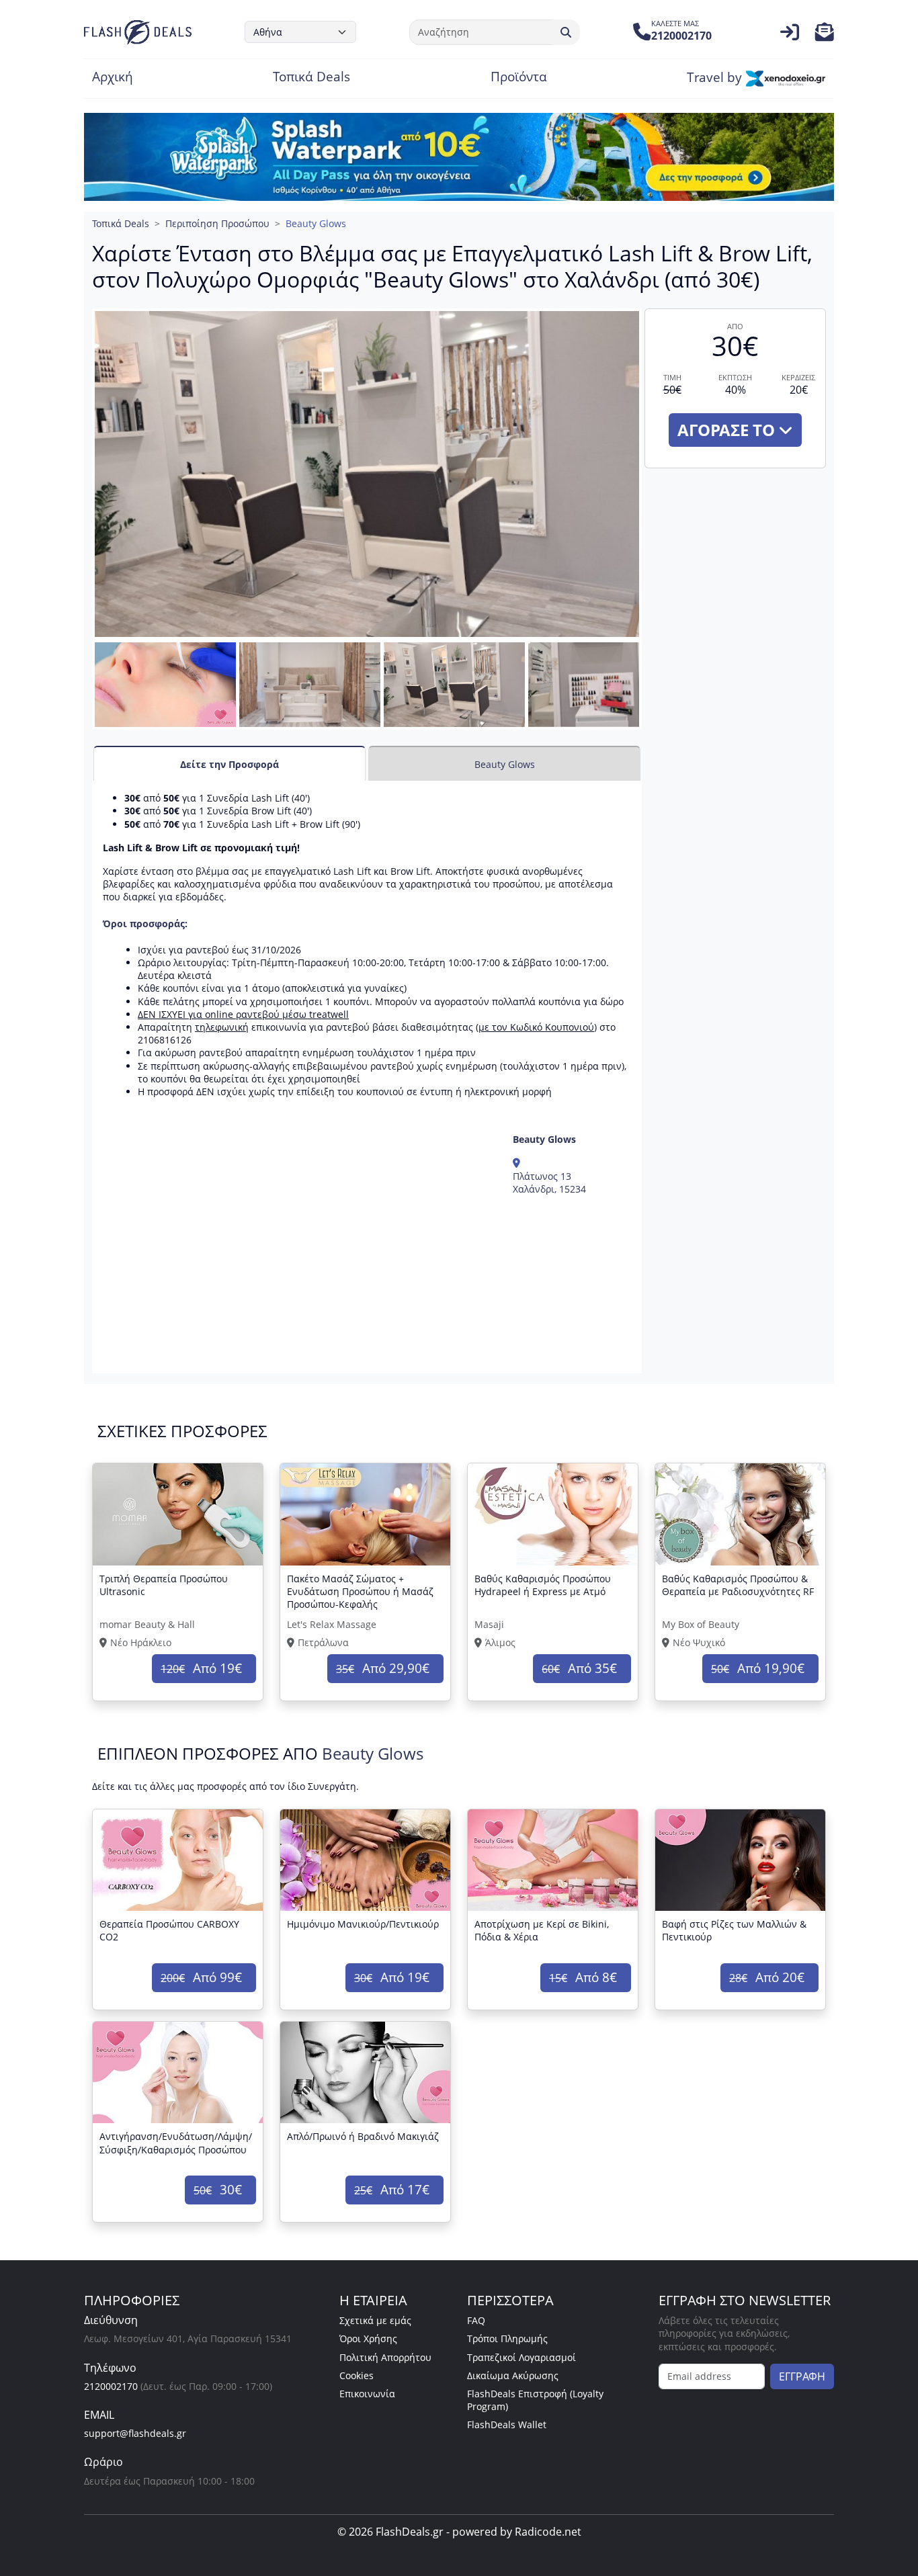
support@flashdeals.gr (135, 2433)
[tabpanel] (367, 1077)
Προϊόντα (519, 78)
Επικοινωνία (367, 2394)
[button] (825, 35)
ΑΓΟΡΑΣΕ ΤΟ (728, 430)
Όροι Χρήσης (368, 2338)
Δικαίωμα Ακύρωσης (513, 2375)
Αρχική (113, 78)
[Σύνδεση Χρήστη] (790, 35)
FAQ (476, 2320)
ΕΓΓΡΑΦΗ (802, 2376)
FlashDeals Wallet (507, 2424)
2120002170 (111, 2386)
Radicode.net (548, 2532)
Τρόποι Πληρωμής (507, 2338)
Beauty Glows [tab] (505, 764)
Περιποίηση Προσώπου (217, 223)
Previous (78, 698)
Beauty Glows (316, 223)
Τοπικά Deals (311, 78)
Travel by (716, 78)
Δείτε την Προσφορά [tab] (229, 764)
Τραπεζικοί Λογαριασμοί (521, 2357)
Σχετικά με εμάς (375, 2320)
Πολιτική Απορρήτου (385, 2357)
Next (662, 698)
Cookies (357, 2375)
